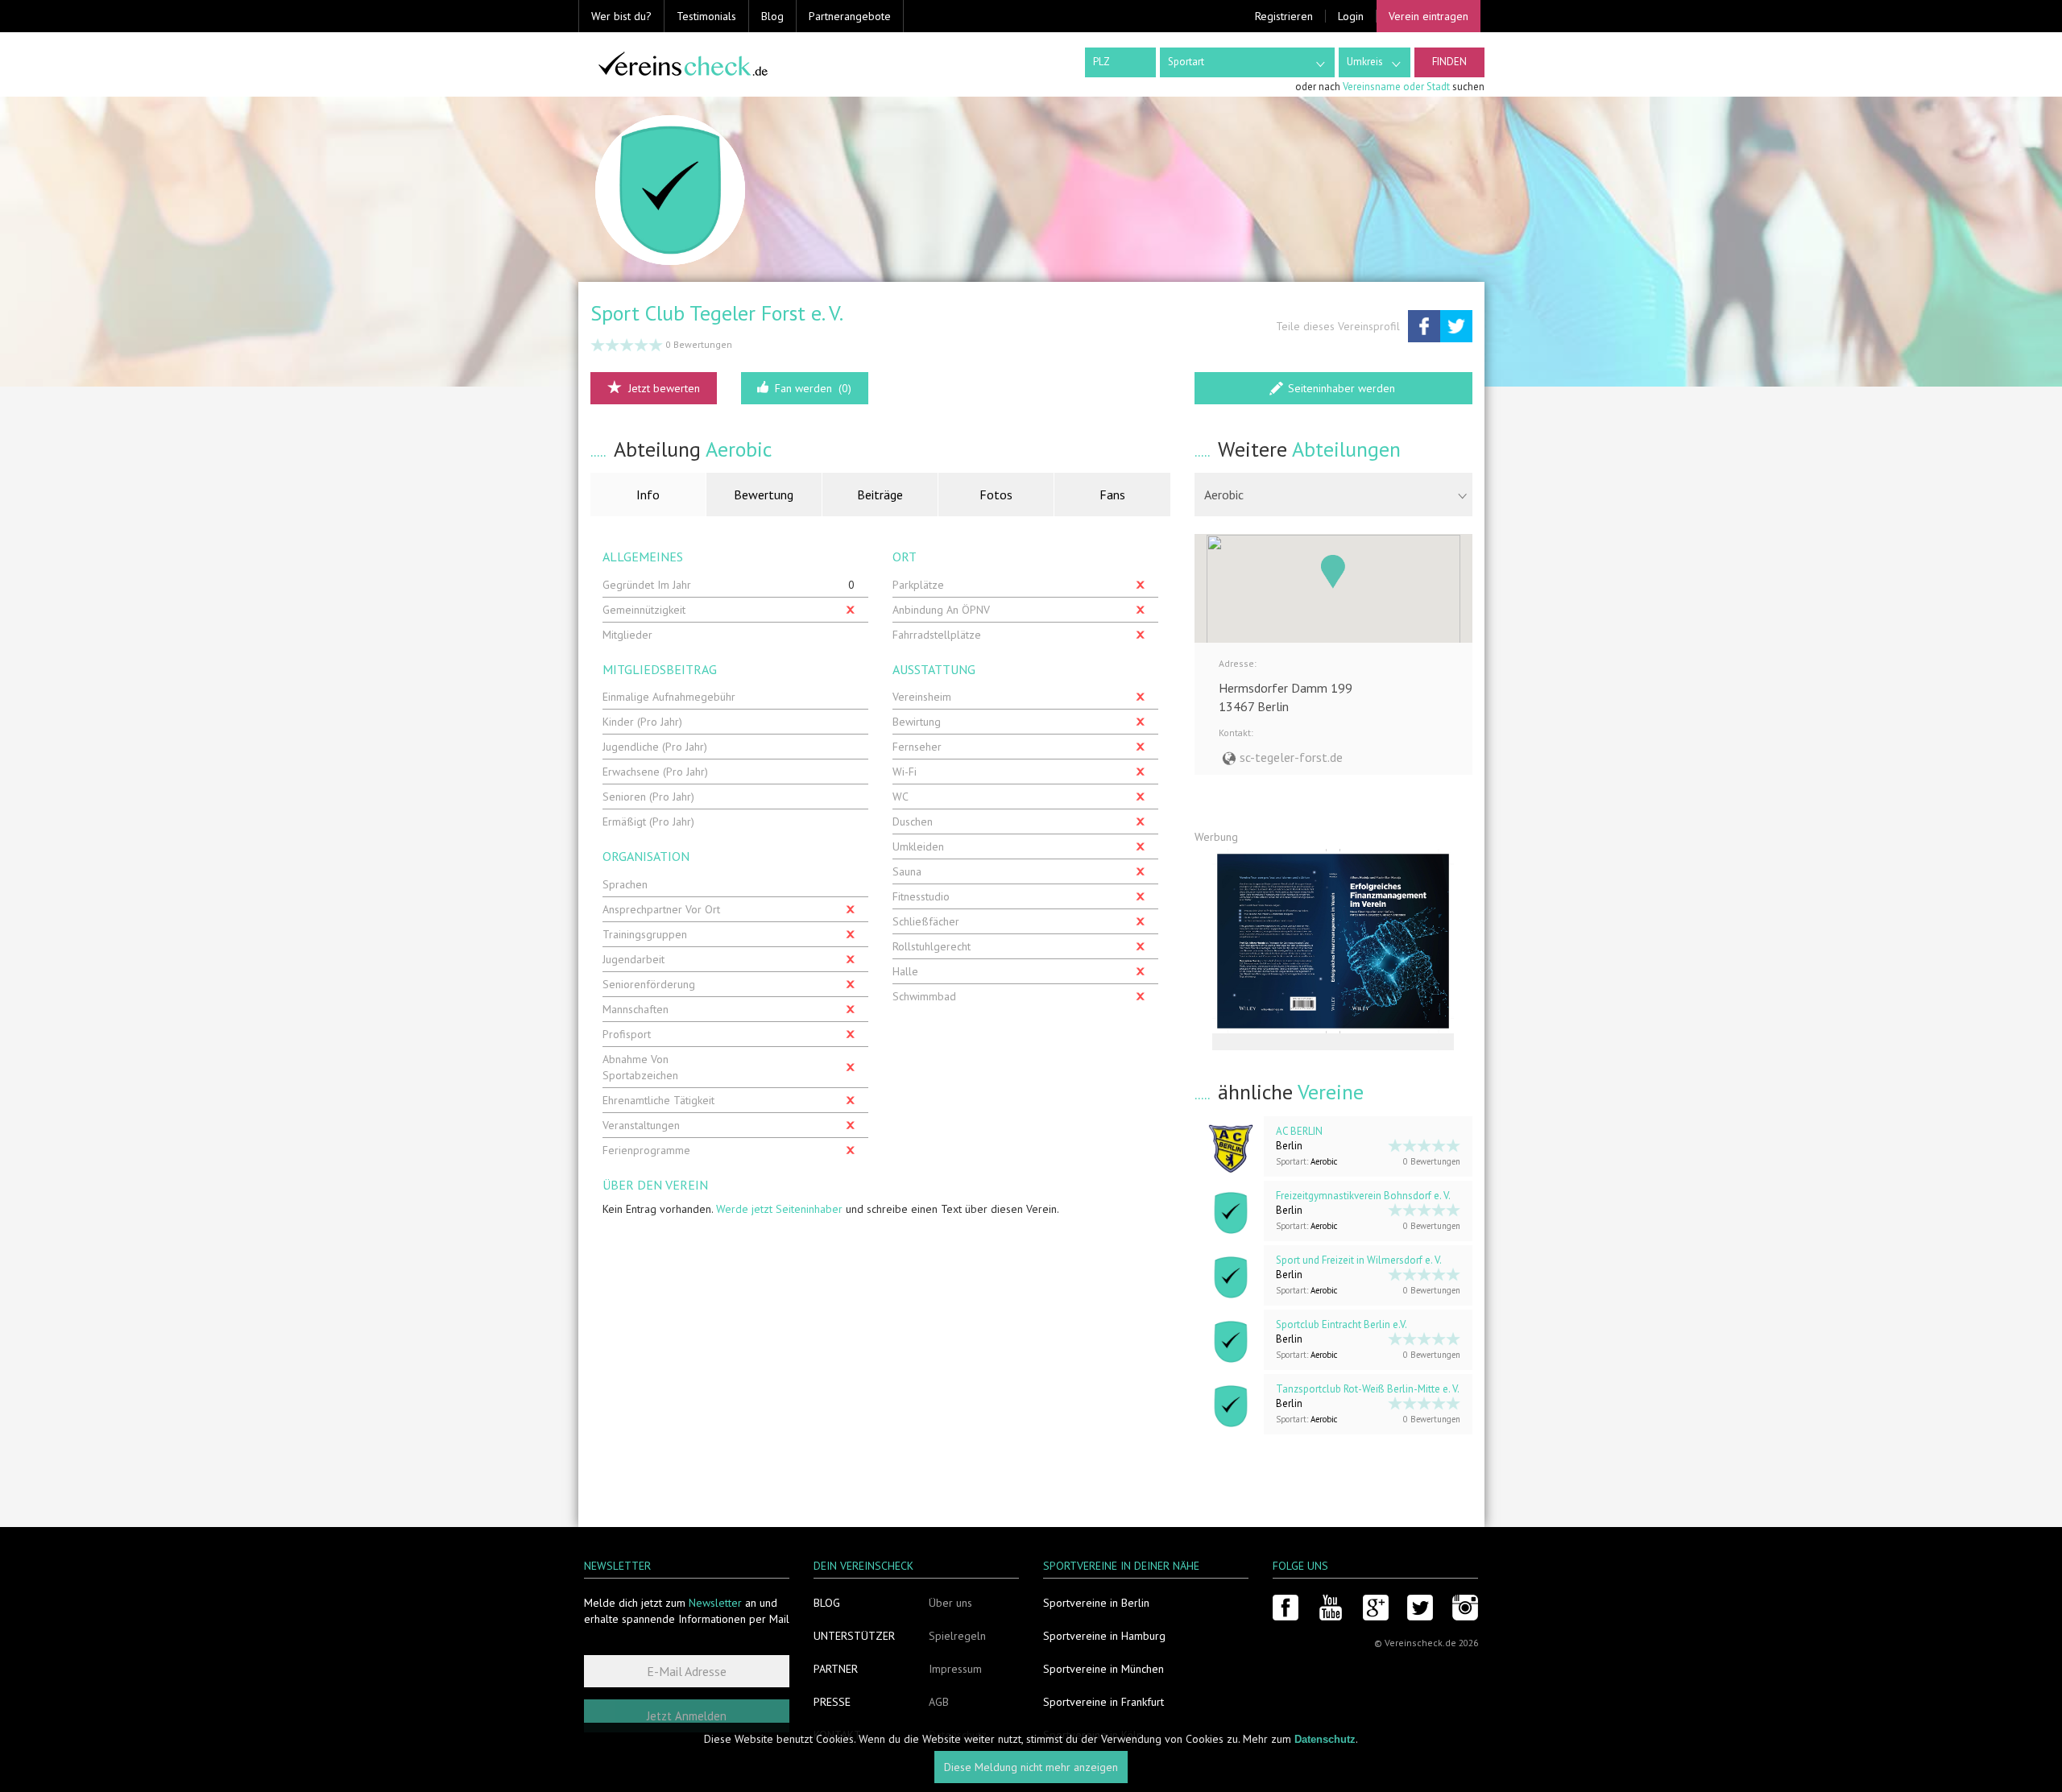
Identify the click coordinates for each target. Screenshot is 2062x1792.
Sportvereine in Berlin (1096, 1603)
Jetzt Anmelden (687, 1716)
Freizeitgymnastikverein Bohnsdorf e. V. (1363, 1196)
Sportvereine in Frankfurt (1103, 1702)
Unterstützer (854, 1636)
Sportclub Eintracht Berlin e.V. (1342, 1324)
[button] (1333, 572)
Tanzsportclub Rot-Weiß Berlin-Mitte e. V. (1368, 1389)
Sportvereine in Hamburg (1104, 1636)
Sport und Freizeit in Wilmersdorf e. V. (1359, 1260)
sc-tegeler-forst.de (1291, 757)
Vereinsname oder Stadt (1396, 87)
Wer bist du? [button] (621, 16)
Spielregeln (957, 1636)
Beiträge (880, 495)
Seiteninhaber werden (1342, 388)
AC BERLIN (1299, 1131)
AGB (939, 1702)
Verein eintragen (1428, 16)
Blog (772, 16)
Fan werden (813, 388)
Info (648, 495)
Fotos (996, 495)
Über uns (950, 1603)
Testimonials (706, 16)
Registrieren (1284, 16)
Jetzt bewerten (664, 388)
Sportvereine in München (1103, 1669)
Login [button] (1351, 16)
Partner (836, 1669)
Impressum (955, 1669)
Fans (1112, 495)
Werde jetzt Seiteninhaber (779, 1209)
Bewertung (764, 495)
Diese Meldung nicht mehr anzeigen (1031, 1768)
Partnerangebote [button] (850, 16)
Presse (832, 1702)
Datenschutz (1325, 1739)
